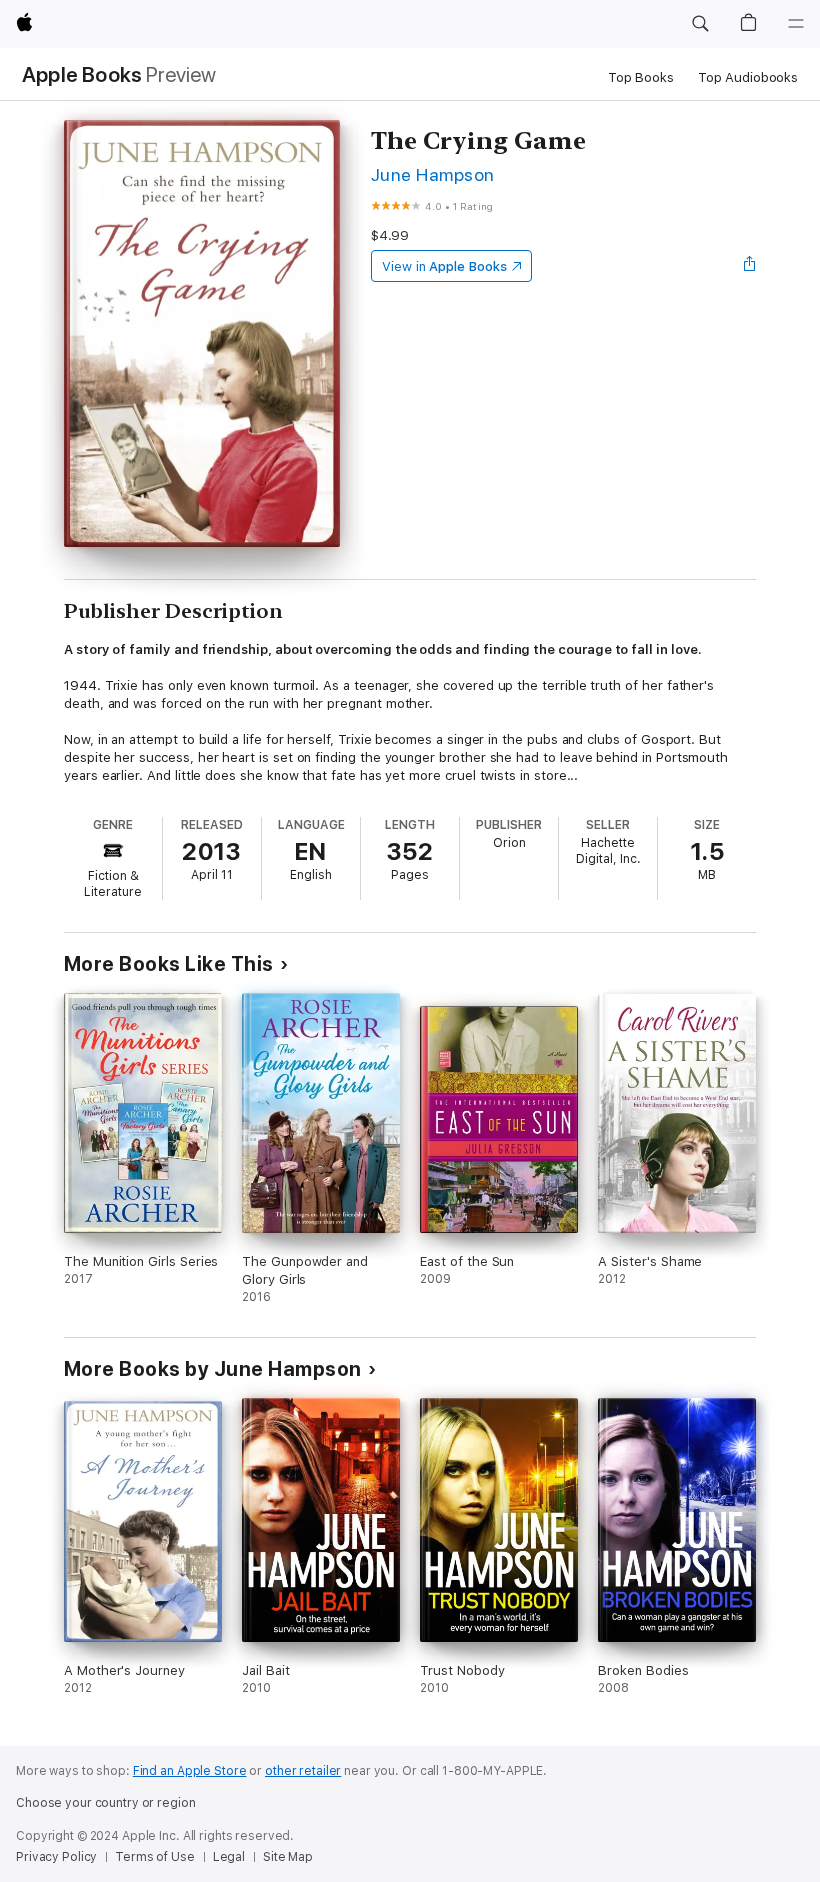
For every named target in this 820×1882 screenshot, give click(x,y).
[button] (700, 24)
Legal (229, 1857)
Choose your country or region (106, 1803)
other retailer (303, 1771)
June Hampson (433, 174)
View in (444, 266)
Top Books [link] (641, 77)
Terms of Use (155, 1857)
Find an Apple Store (190, 1771)
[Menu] (796, 24)
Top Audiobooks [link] (748, 77)
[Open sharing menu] (750, 266)
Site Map (288, 1857)
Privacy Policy (56, 1857)
